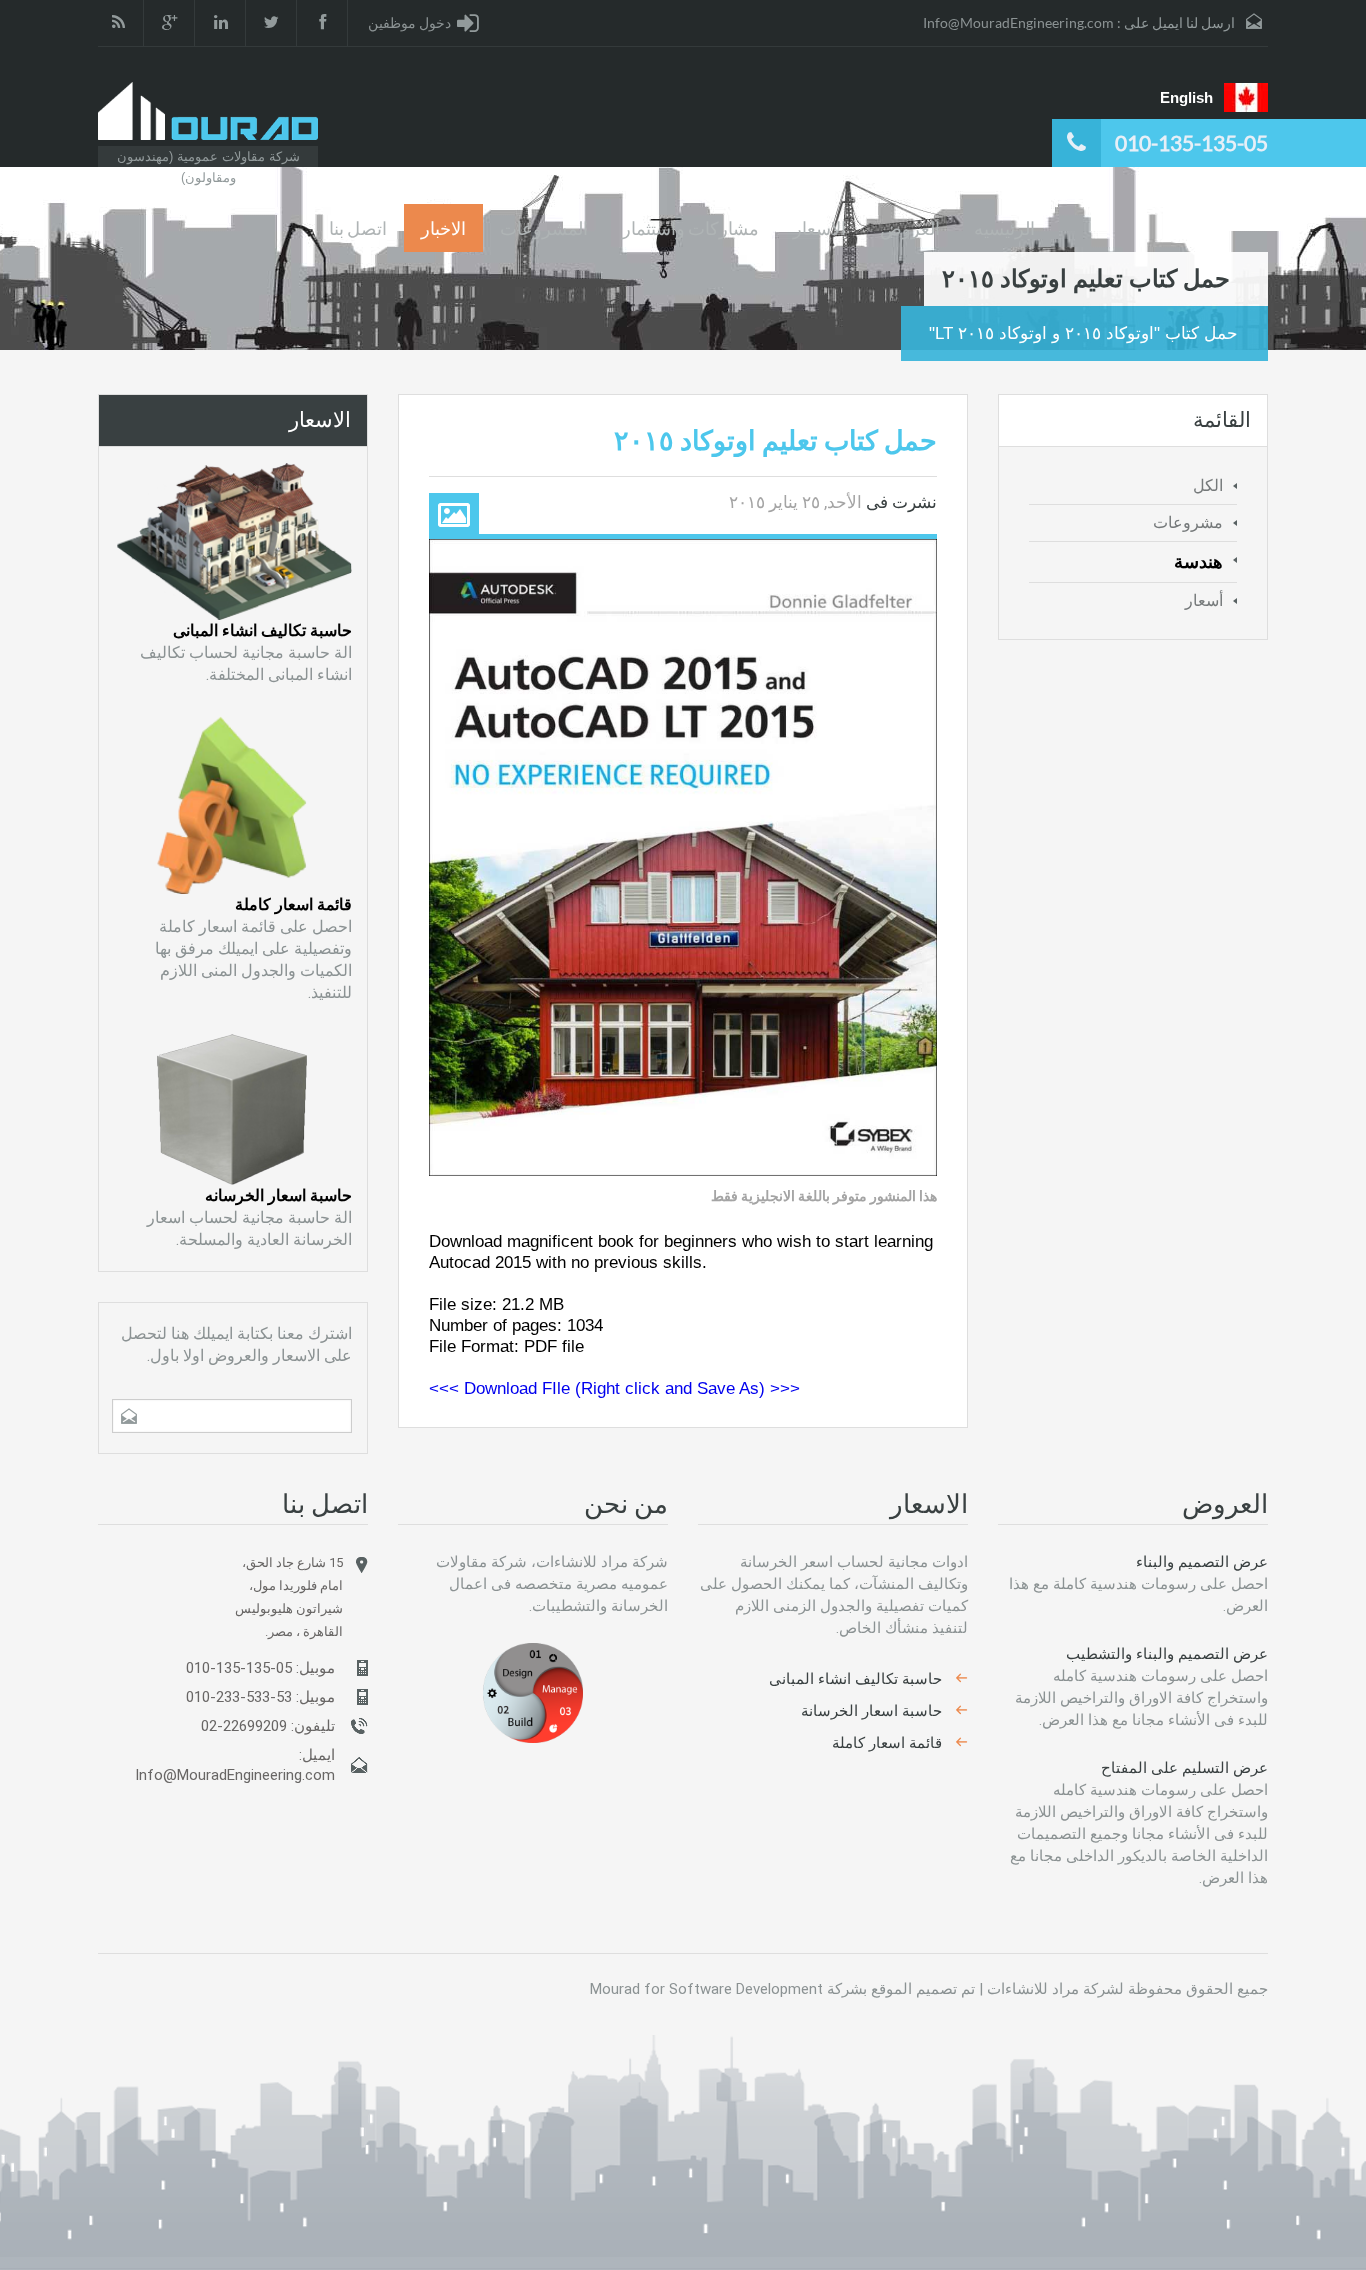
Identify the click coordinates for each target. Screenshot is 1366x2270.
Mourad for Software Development (706, 1989)
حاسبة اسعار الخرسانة (871, 1710)
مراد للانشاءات (1033, 1989)
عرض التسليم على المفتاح (1184, 1768)
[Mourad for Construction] (208, 111)
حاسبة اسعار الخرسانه (278, 1195)
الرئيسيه (1004, 228)
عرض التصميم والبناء (1202, 1562)
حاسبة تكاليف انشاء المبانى (262, 630)
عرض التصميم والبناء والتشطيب (1167, 1654)
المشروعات (544, 228)
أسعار (1204, 600)
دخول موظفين (409, 22)
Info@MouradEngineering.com (1018, 22)
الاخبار (443, 228)
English (1186, 97)
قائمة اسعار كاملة (293, 904)
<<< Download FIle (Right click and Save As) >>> (614, 1388)
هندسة (1198, 562)
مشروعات (1188, 522)
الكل (1208, 485)
